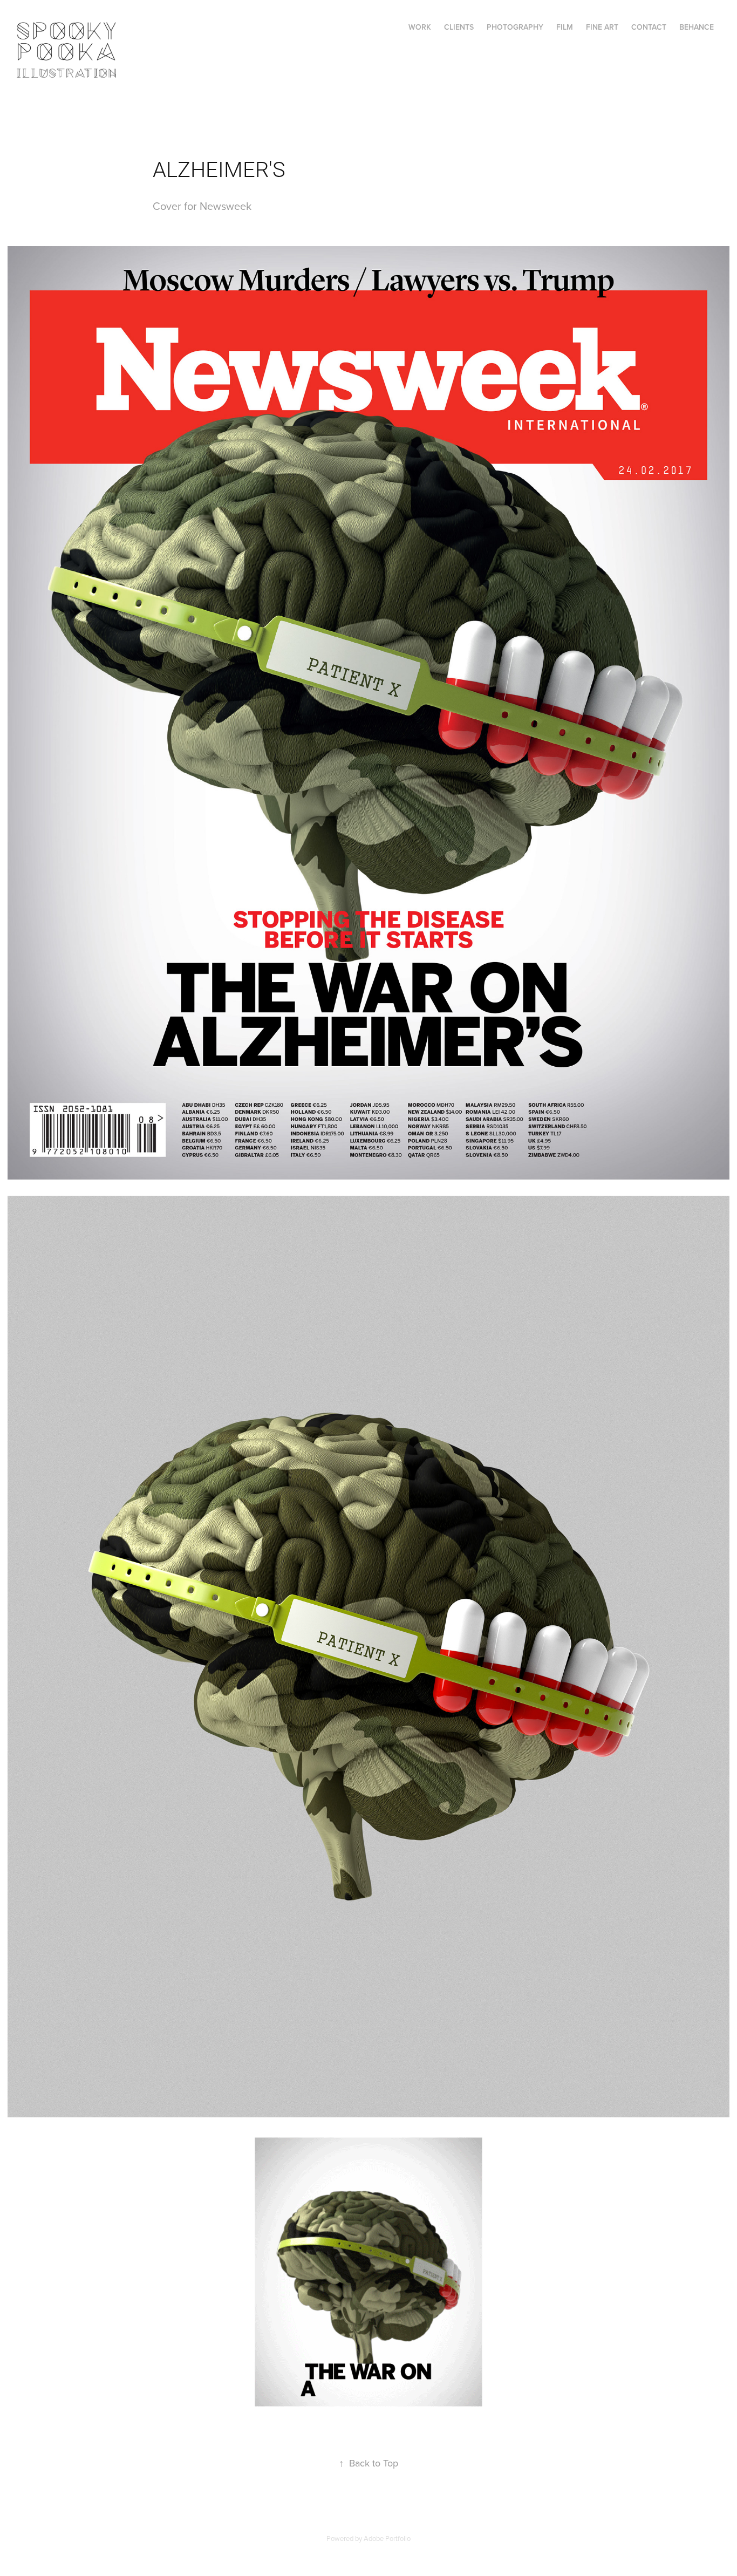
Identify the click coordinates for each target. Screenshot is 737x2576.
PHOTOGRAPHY (515, 27)
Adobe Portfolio (387, 2538)
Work (420, 27)
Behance (697, 27)
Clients (459, 27)
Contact (649, 27)
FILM (565, 27)
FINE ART (602, 27)
